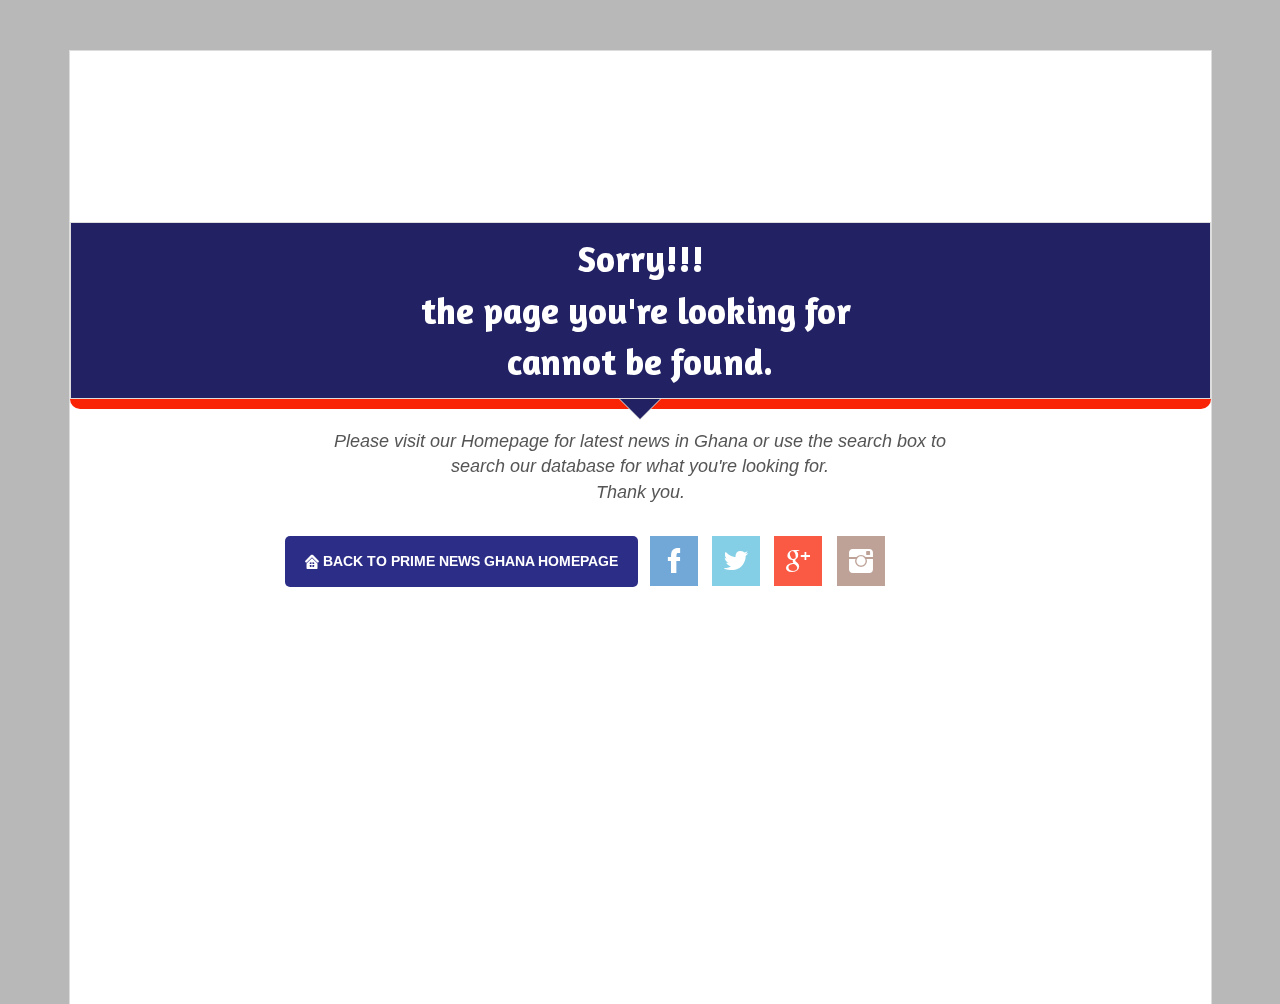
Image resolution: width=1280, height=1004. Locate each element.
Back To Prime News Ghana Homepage (468, 561)
